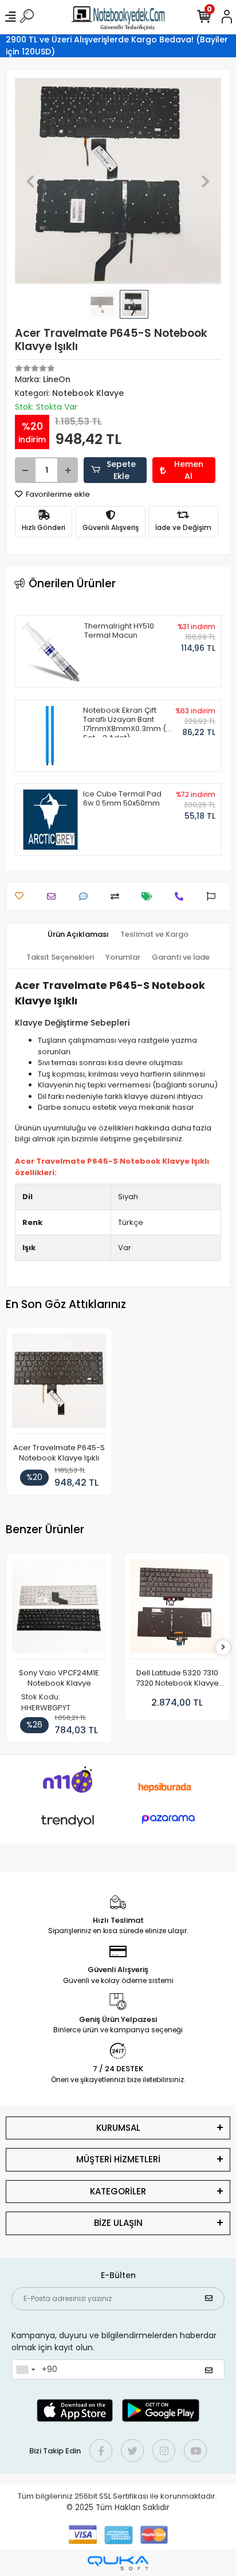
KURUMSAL (118, 2128)
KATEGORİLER (118, 2191)
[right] (223, 1648)
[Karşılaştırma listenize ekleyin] (118, 896)
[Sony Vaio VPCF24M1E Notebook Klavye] (59, 1609)
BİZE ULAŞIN (118, 2223)
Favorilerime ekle (57, 494)
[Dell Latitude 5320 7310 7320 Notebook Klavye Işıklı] (177, 1609)
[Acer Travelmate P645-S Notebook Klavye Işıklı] (59, 1384)
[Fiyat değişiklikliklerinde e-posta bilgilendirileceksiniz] (150, 896)
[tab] (78, 934)
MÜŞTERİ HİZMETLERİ (118, 2159)
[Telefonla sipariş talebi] (182, 896)
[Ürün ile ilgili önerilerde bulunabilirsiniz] (214, 896)
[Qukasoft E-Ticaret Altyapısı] (118, 2563)
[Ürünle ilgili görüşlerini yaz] (86, 896)
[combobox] (25, 2370)
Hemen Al (189, 470)
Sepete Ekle (121, 470)
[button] (30, 181)
